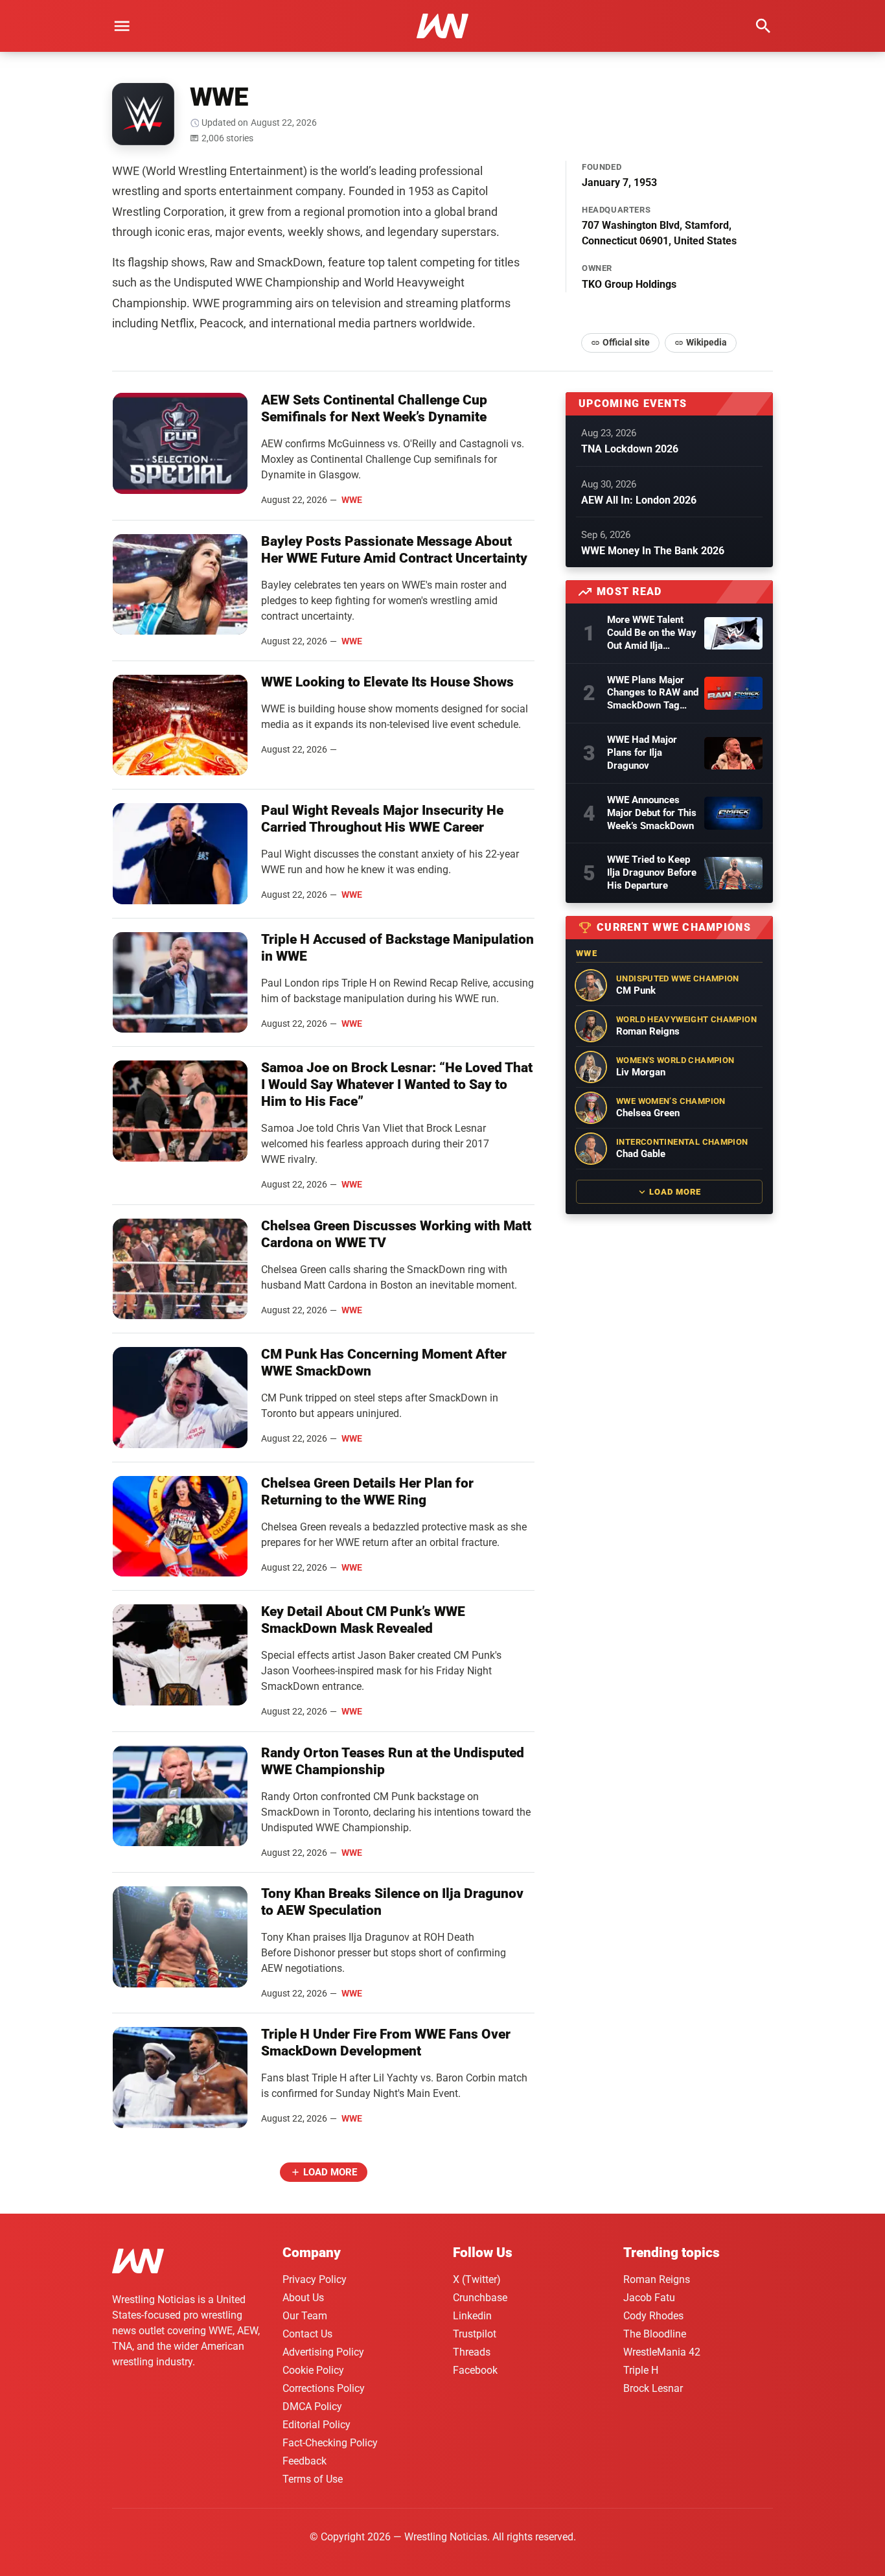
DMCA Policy (312, 2406)
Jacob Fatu (649, 2298)
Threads (472, 2352)
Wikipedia (707, 342)
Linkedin (472, 2316)
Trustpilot (475, 2334)
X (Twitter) (477, 2279)
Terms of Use (313, 2479)
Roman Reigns (657, 2279)
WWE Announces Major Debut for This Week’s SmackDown (652, 813)
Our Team (305, 2316)
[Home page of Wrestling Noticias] (442, 26)
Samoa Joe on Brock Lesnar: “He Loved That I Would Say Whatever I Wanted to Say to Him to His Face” (397, 1084)
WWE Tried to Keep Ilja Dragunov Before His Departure (652, 872)
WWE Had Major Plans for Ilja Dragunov (642, 753)
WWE (352, 500)
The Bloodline (655, 2334)
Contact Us (307, 2334)
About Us (303, 2298)
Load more (330, 2172)
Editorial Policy (316, 2425)
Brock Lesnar (653, 2388)
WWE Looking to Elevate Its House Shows (387, 682)
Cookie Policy (313, 2370)
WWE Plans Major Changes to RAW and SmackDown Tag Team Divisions (653, 694)
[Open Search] (763, 26)
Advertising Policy (323, 2352)
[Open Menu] (122, 26)
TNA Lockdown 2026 (630, 449)
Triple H (641, 2370)
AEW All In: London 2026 (639, 500)
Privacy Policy (315, 2279)
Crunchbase (480, 2298)
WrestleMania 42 (662, 2352)
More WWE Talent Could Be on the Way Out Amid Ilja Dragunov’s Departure (652, 633)
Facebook (475, 2370)
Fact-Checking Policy (330, 2443)
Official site (626, 342)
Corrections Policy (324, 2388)
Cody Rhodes (653, 2316)
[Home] (138, 2263)
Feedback (305, 2461)
